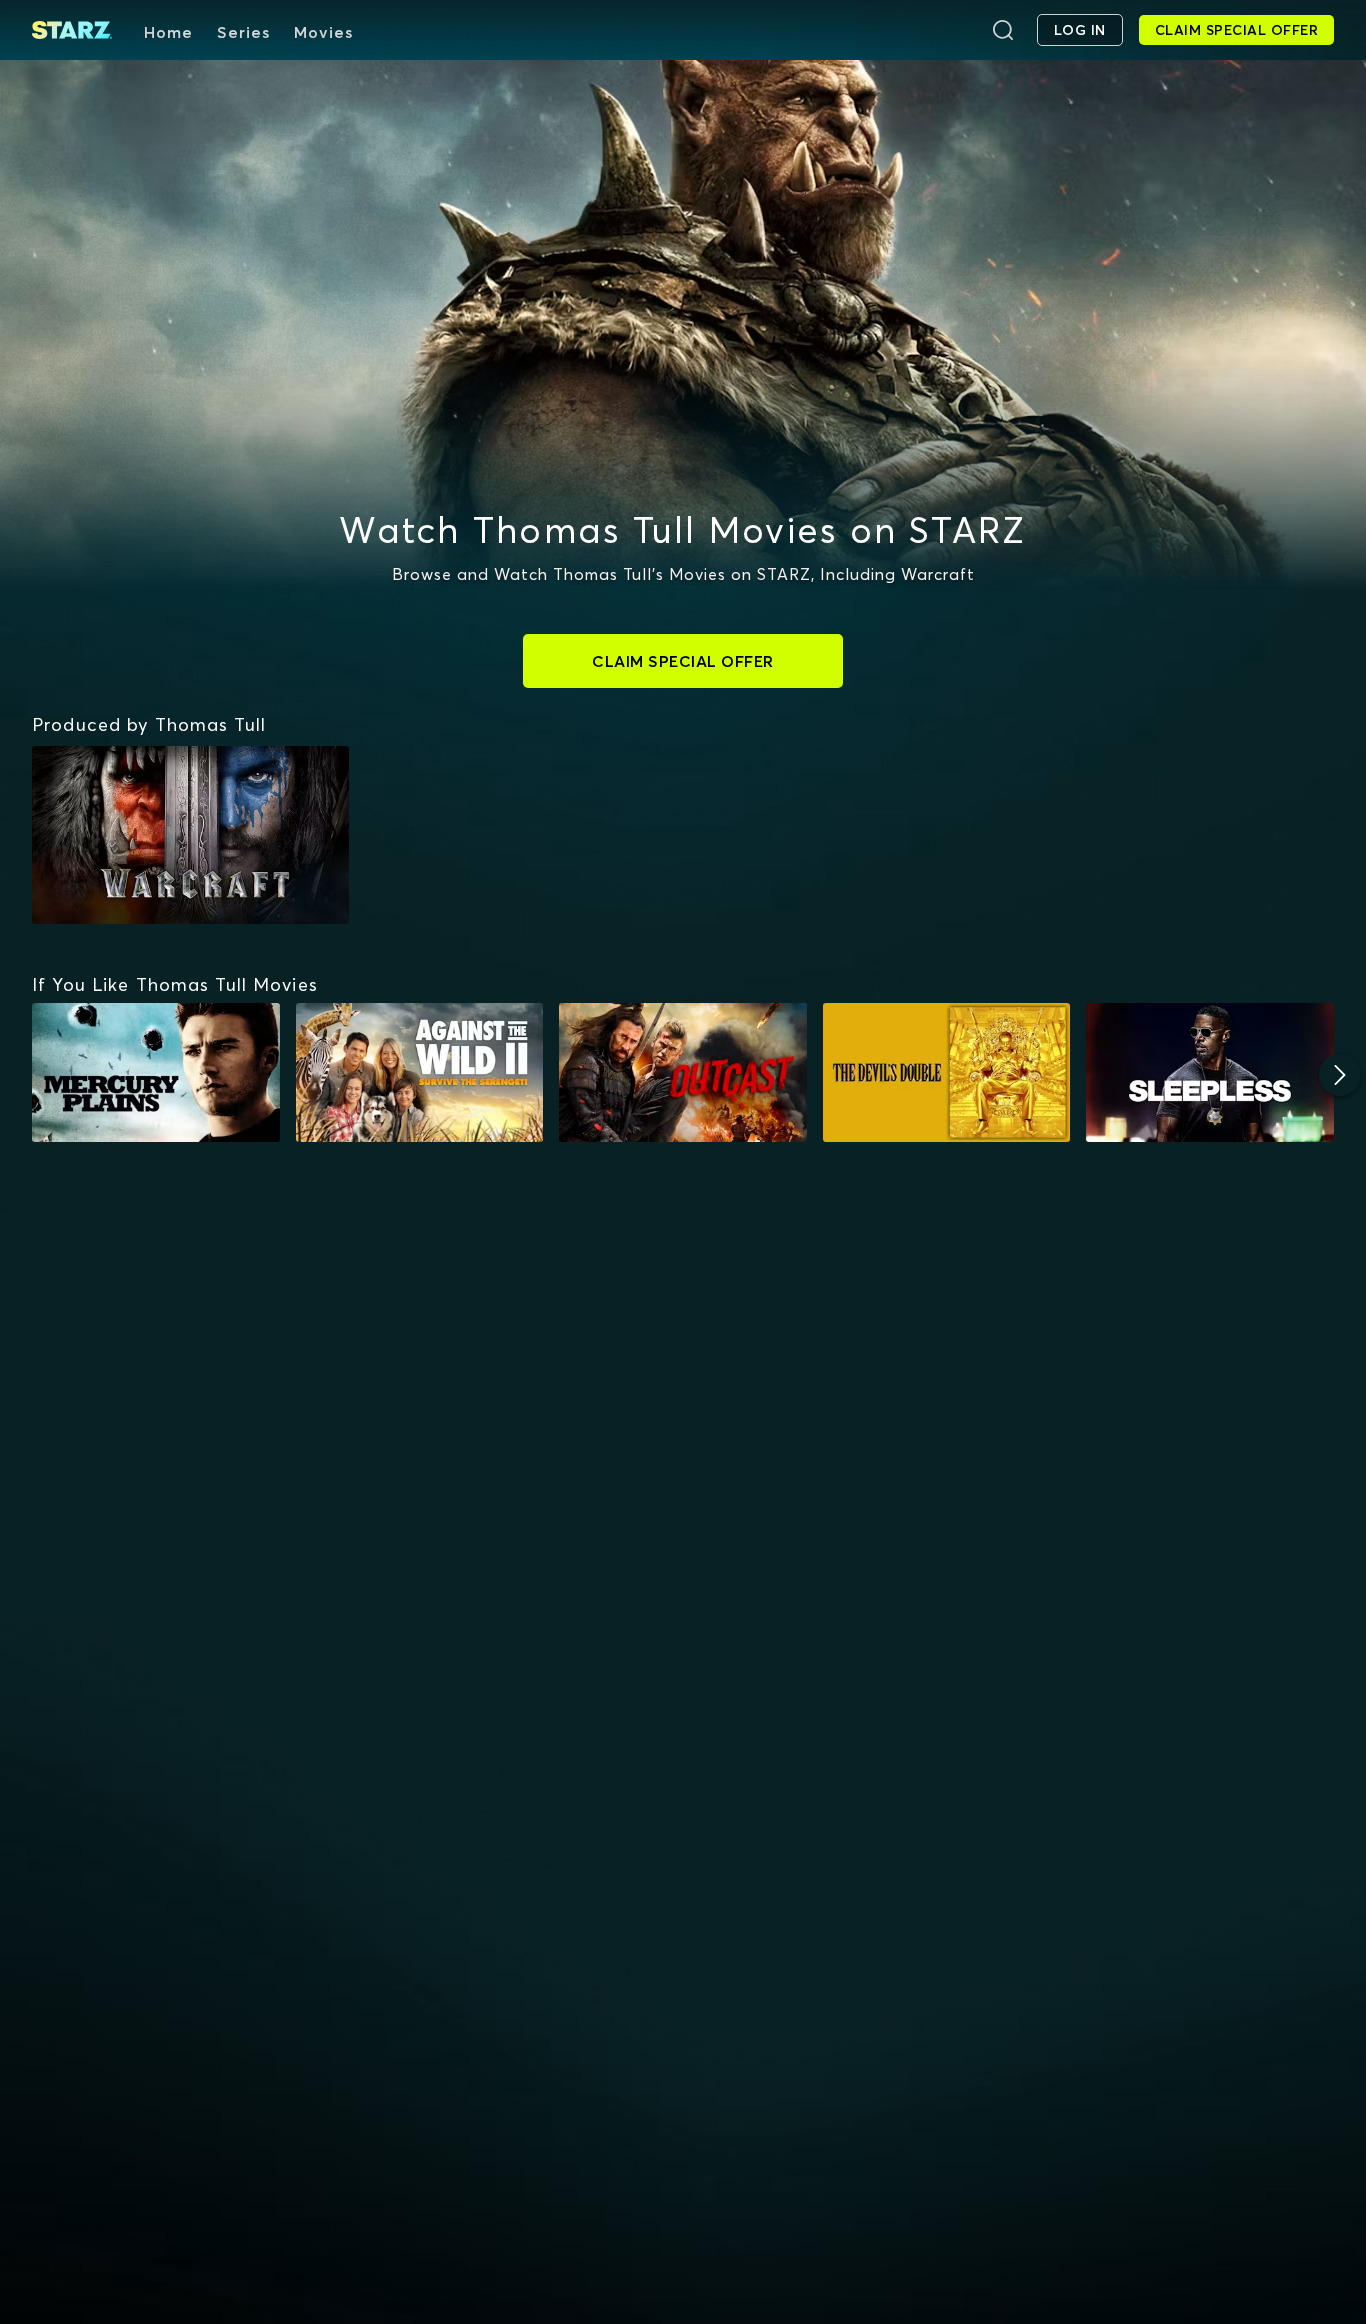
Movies (323, 32)
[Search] (1003, 30)
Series (243, 32)
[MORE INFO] (156, 1072)
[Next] (1340, 1075)
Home (168, 32)
